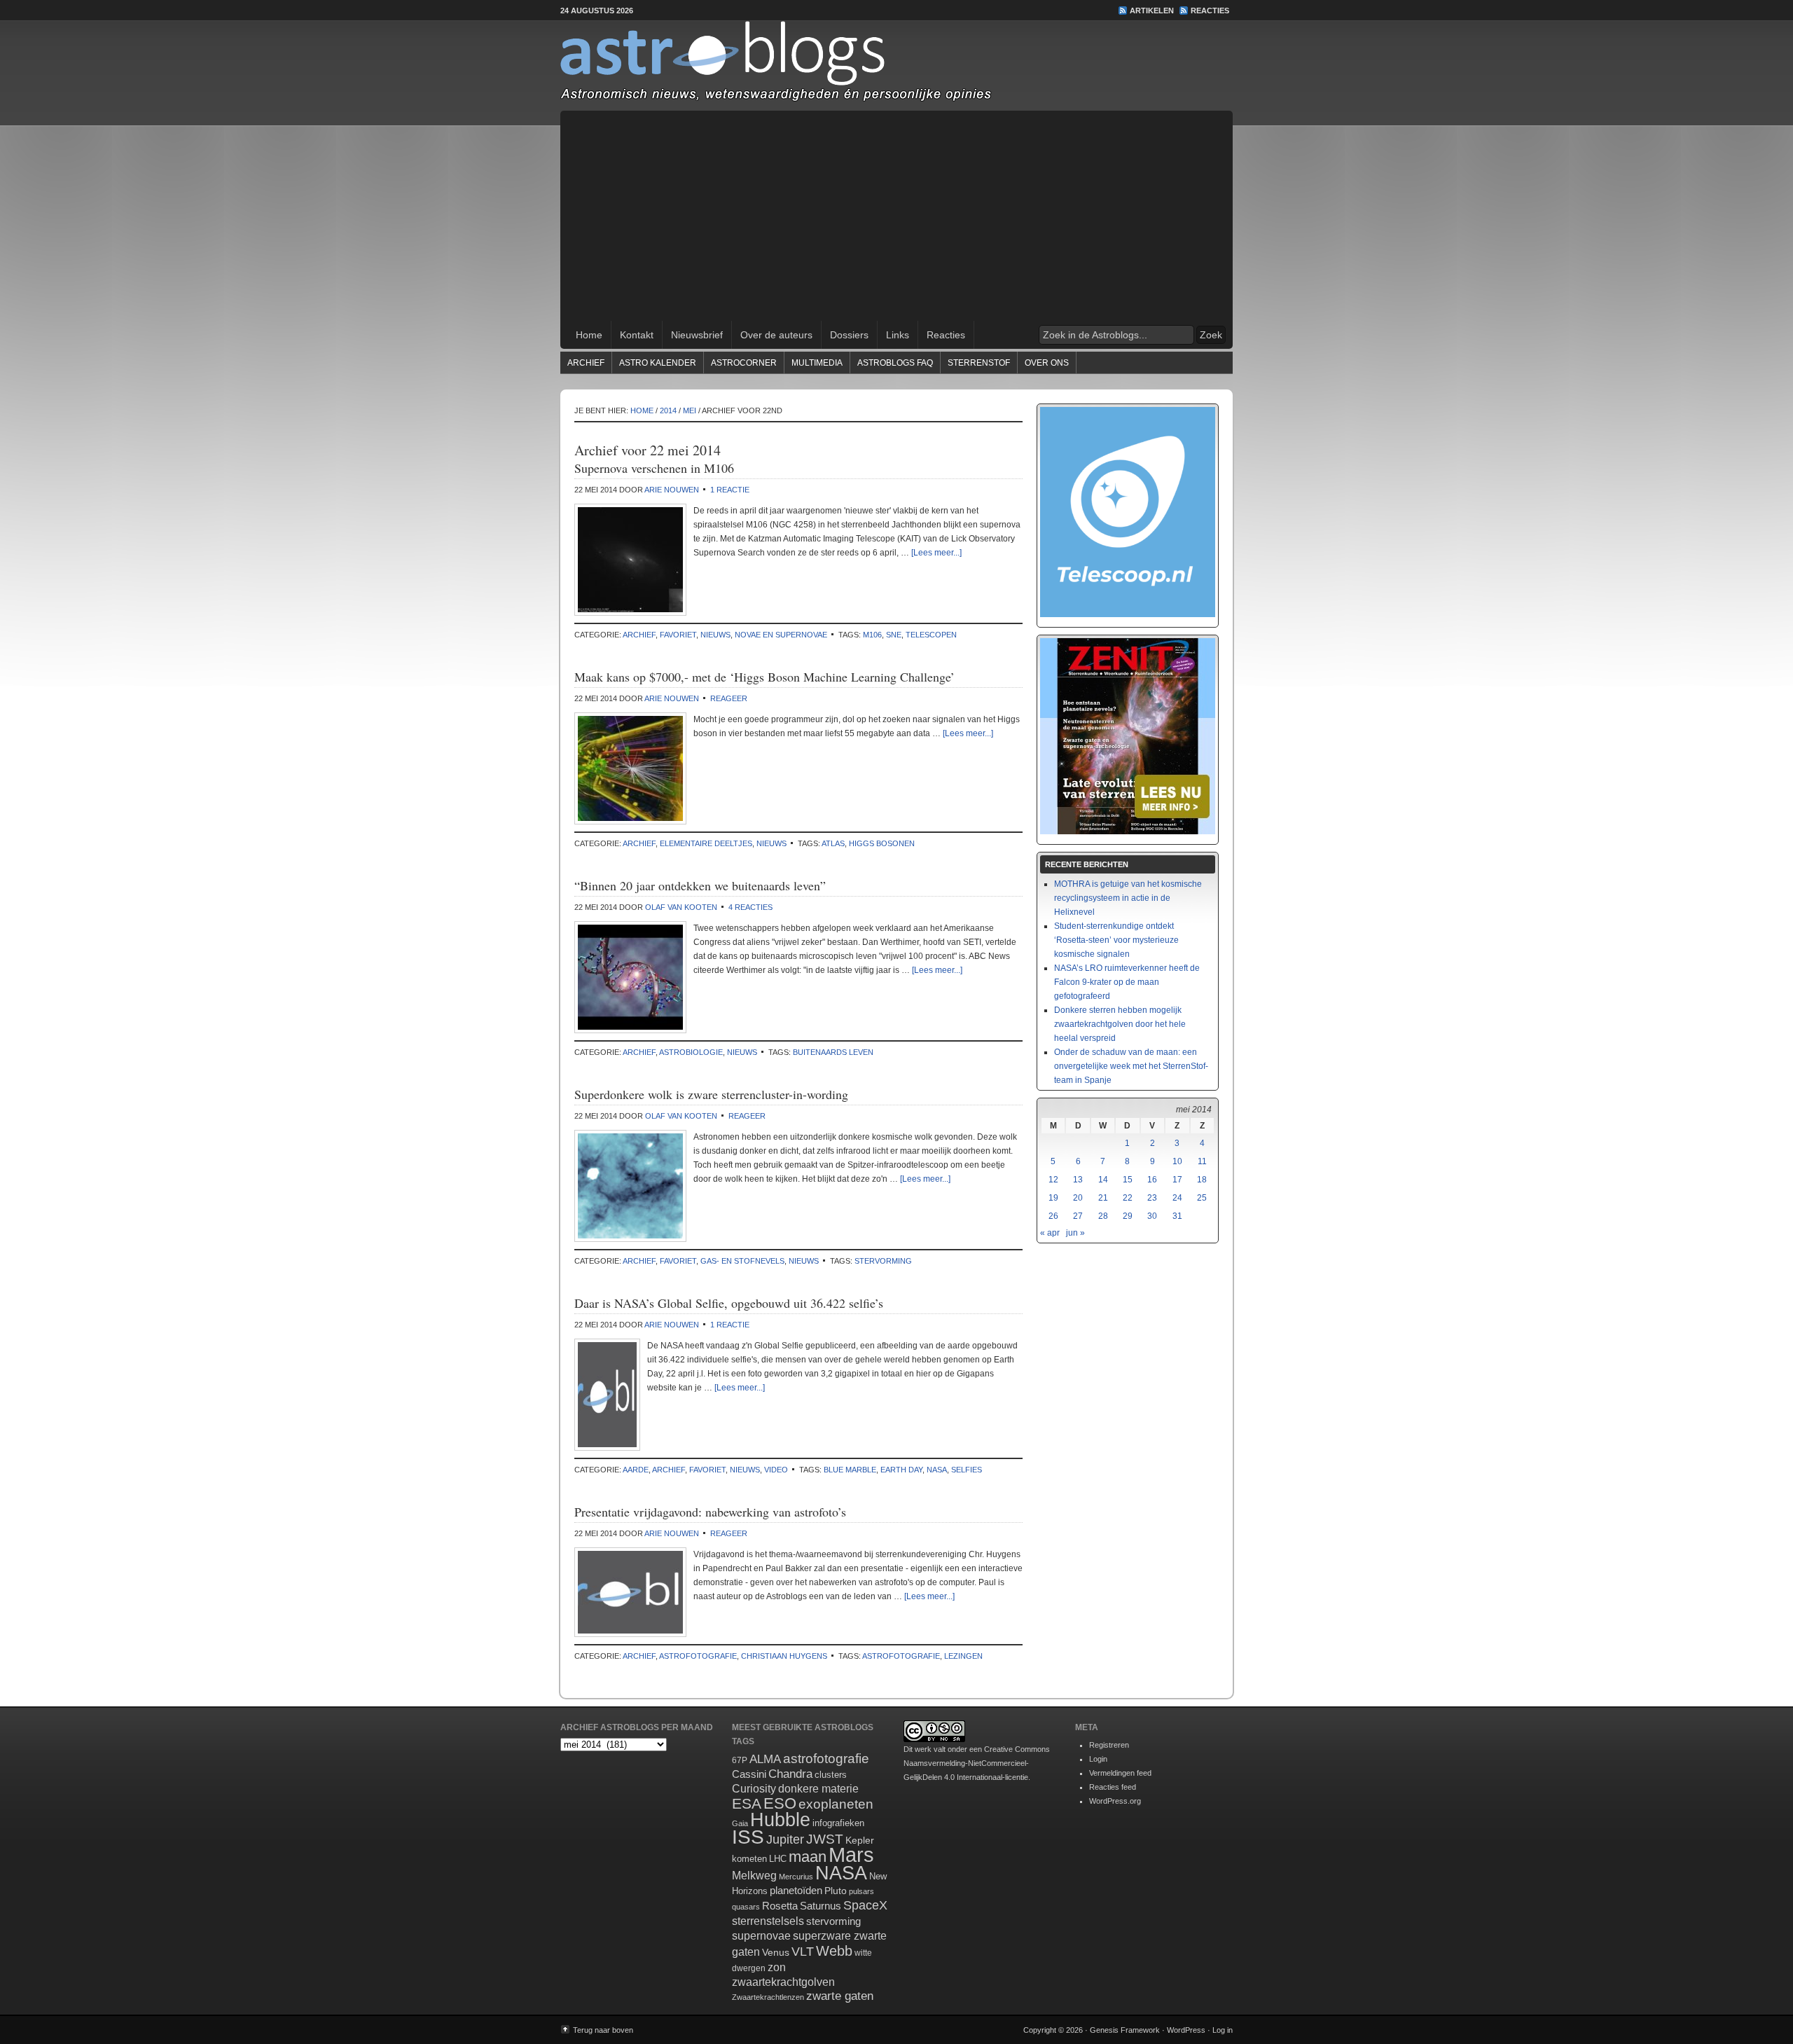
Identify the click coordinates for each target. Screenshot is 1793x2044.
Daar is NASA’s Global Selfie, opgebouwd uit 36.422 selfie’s (729, 1303)
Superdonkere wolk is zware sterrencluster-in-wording (711, 1094)
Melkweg (754, 1875)
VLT (803, 1952)
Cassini (749, 1774)
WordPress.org (1115, 1801)
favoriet (678, 635)
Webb (834, 1951)
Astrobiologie (691, 1052)
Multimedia (817, 363)
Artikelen (1152, 11)
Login (1098, 1759)
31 (1177, 1216)
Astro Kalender (658, 363)
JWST (825, 1839)
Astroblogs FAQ (895, 363)
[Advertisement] (896, 216)
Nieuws (715, 635)
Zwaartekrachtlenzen (768, 1997)
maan (808, 1857)
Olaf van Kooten (681, 907)
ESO (780, 1803)
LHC (778, 1859)
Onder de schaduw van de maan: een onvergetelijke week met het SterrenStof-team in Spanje (1131, 1066)
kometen (749, 1859)
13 (1078, 1180)
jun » (1075, 1233)
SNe (894, 635)
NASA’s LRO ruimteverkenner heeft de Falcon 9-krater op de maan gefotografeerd (1127, 982)
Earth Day (901, 1470)
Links (898, 335)
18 (1202, 1180)
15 (1128, 1180)
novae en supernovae (781, 635)
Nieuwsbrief (697, 335)
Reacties (1210, 11)
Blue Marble (850, 1470)
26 (1053, 1216)
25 (1202, 1198)
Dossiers (849, 335)
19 (1053, 1198)
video (776, 1470)
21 (1103, 1198)
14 (1103, 1180)
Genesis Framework (1125, 2030)
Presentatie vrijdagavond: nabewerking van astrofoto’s (710, 1512)
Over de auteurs (776, 335)
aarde (636, 1470)
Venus (776, 1952)
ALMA (765, 1759)
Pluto (836, 1891)
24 (1177, 1198)
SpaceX (865, 1905)
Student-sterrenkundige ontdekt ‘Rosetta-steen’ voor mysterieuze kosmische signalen (1116, 940)
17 (1177, 1180)
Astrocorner (744, 363)
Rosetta (780, 1906)
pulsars (861, 1891)
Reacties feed (1113, 1787)
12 (1053, 1180)
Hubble (780, 1819)
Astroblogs (896, 66)
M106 (872, 635)
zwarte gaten (840, 1996)
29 (1128, 1216)
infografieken (838, 1823)
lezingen (963, 1656)
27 (1078, 1216)
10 (1177, 1161)
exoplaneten (836, 1804)
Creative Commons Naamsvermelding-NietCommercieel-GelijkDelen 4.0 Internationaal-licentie (977, 1763)
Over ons (1047, 363)
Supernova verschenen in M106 (654, 468)
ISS (748, 1837)
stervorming (883, 1261)
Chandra (790, 1774)
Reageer (729, 698)
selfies (967, 1470)
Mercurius (796, 1877)
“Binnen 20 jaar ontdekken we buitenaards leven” (700, 885)
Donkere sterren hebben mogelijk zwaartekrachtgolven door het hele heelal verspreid (1120, 1024)
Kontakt (637, 335)
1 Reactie (730, 490)
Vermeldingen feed (1120, 1773)
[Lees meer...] (936, 553)
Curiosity (754, 1789)
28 (1103, 1216)
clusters (831, 1775)
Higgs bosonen (882, 843)
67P (740, 1760)
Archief (586, 363)
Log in (1223, 2030)
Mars (851, 1855)
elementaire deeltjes (706, 843)
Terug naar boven (603, 2030)
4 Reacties (750, 907)
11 (1202, 1161)
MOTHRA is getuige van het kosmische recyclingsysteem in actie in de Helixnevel (1128, 898)
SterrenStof (979, 363)
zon (777, 1967)
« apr (1050, 1233)
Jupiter (785, 1839)
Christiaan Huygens (784, 1656)
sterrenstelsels (768, 1921)
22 (1128, 1198)
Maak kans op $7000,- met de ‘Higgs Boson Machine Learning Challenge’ (764, 677)
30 (1152, 1216)
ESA (747, 1804)
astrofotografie (698, 1656)
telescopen (931, 635)
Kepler (860, 1840)
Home (589, 335)
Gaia (740, 1823)
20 (1078, 1198)
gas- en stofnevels (742, 1261)
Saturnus (821, 1906)
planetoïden (796, 1890)
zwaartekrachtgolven (783, 1982)
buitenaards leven (833, 1052)
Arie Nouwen (672, 490)
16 (1152, 1180)
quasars (746, 1907)
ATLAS (833, 843)
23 (1152, 1198)
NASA (937, 1470)
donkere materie (818, 1789)
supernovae (761, 1936)
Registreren (1109, 1745)
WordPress (1186, 2030)
